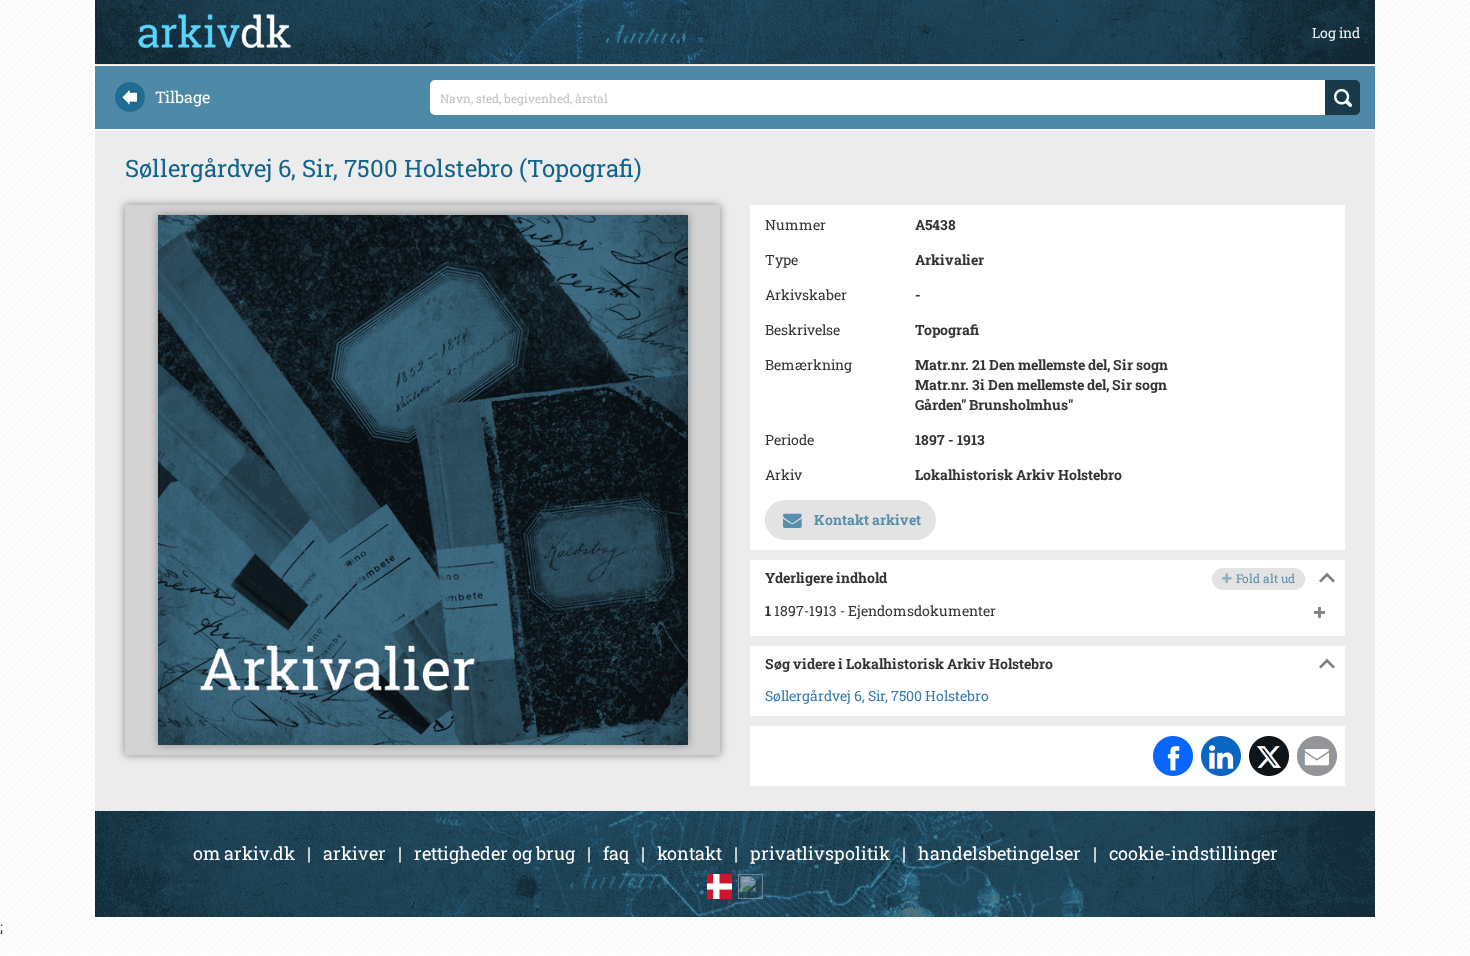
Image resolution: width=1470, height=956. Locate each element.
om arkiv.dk (244, 853)
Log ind (1336, 32)
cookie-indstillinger (1193, 853)
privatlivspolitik (820, 853)
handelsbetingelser (999, 853)
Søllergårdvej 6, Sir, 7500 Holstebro (877, 695)
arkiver (354, 853)
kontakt (689, 853)
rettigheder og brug (494, 853)
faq (616, 853)
